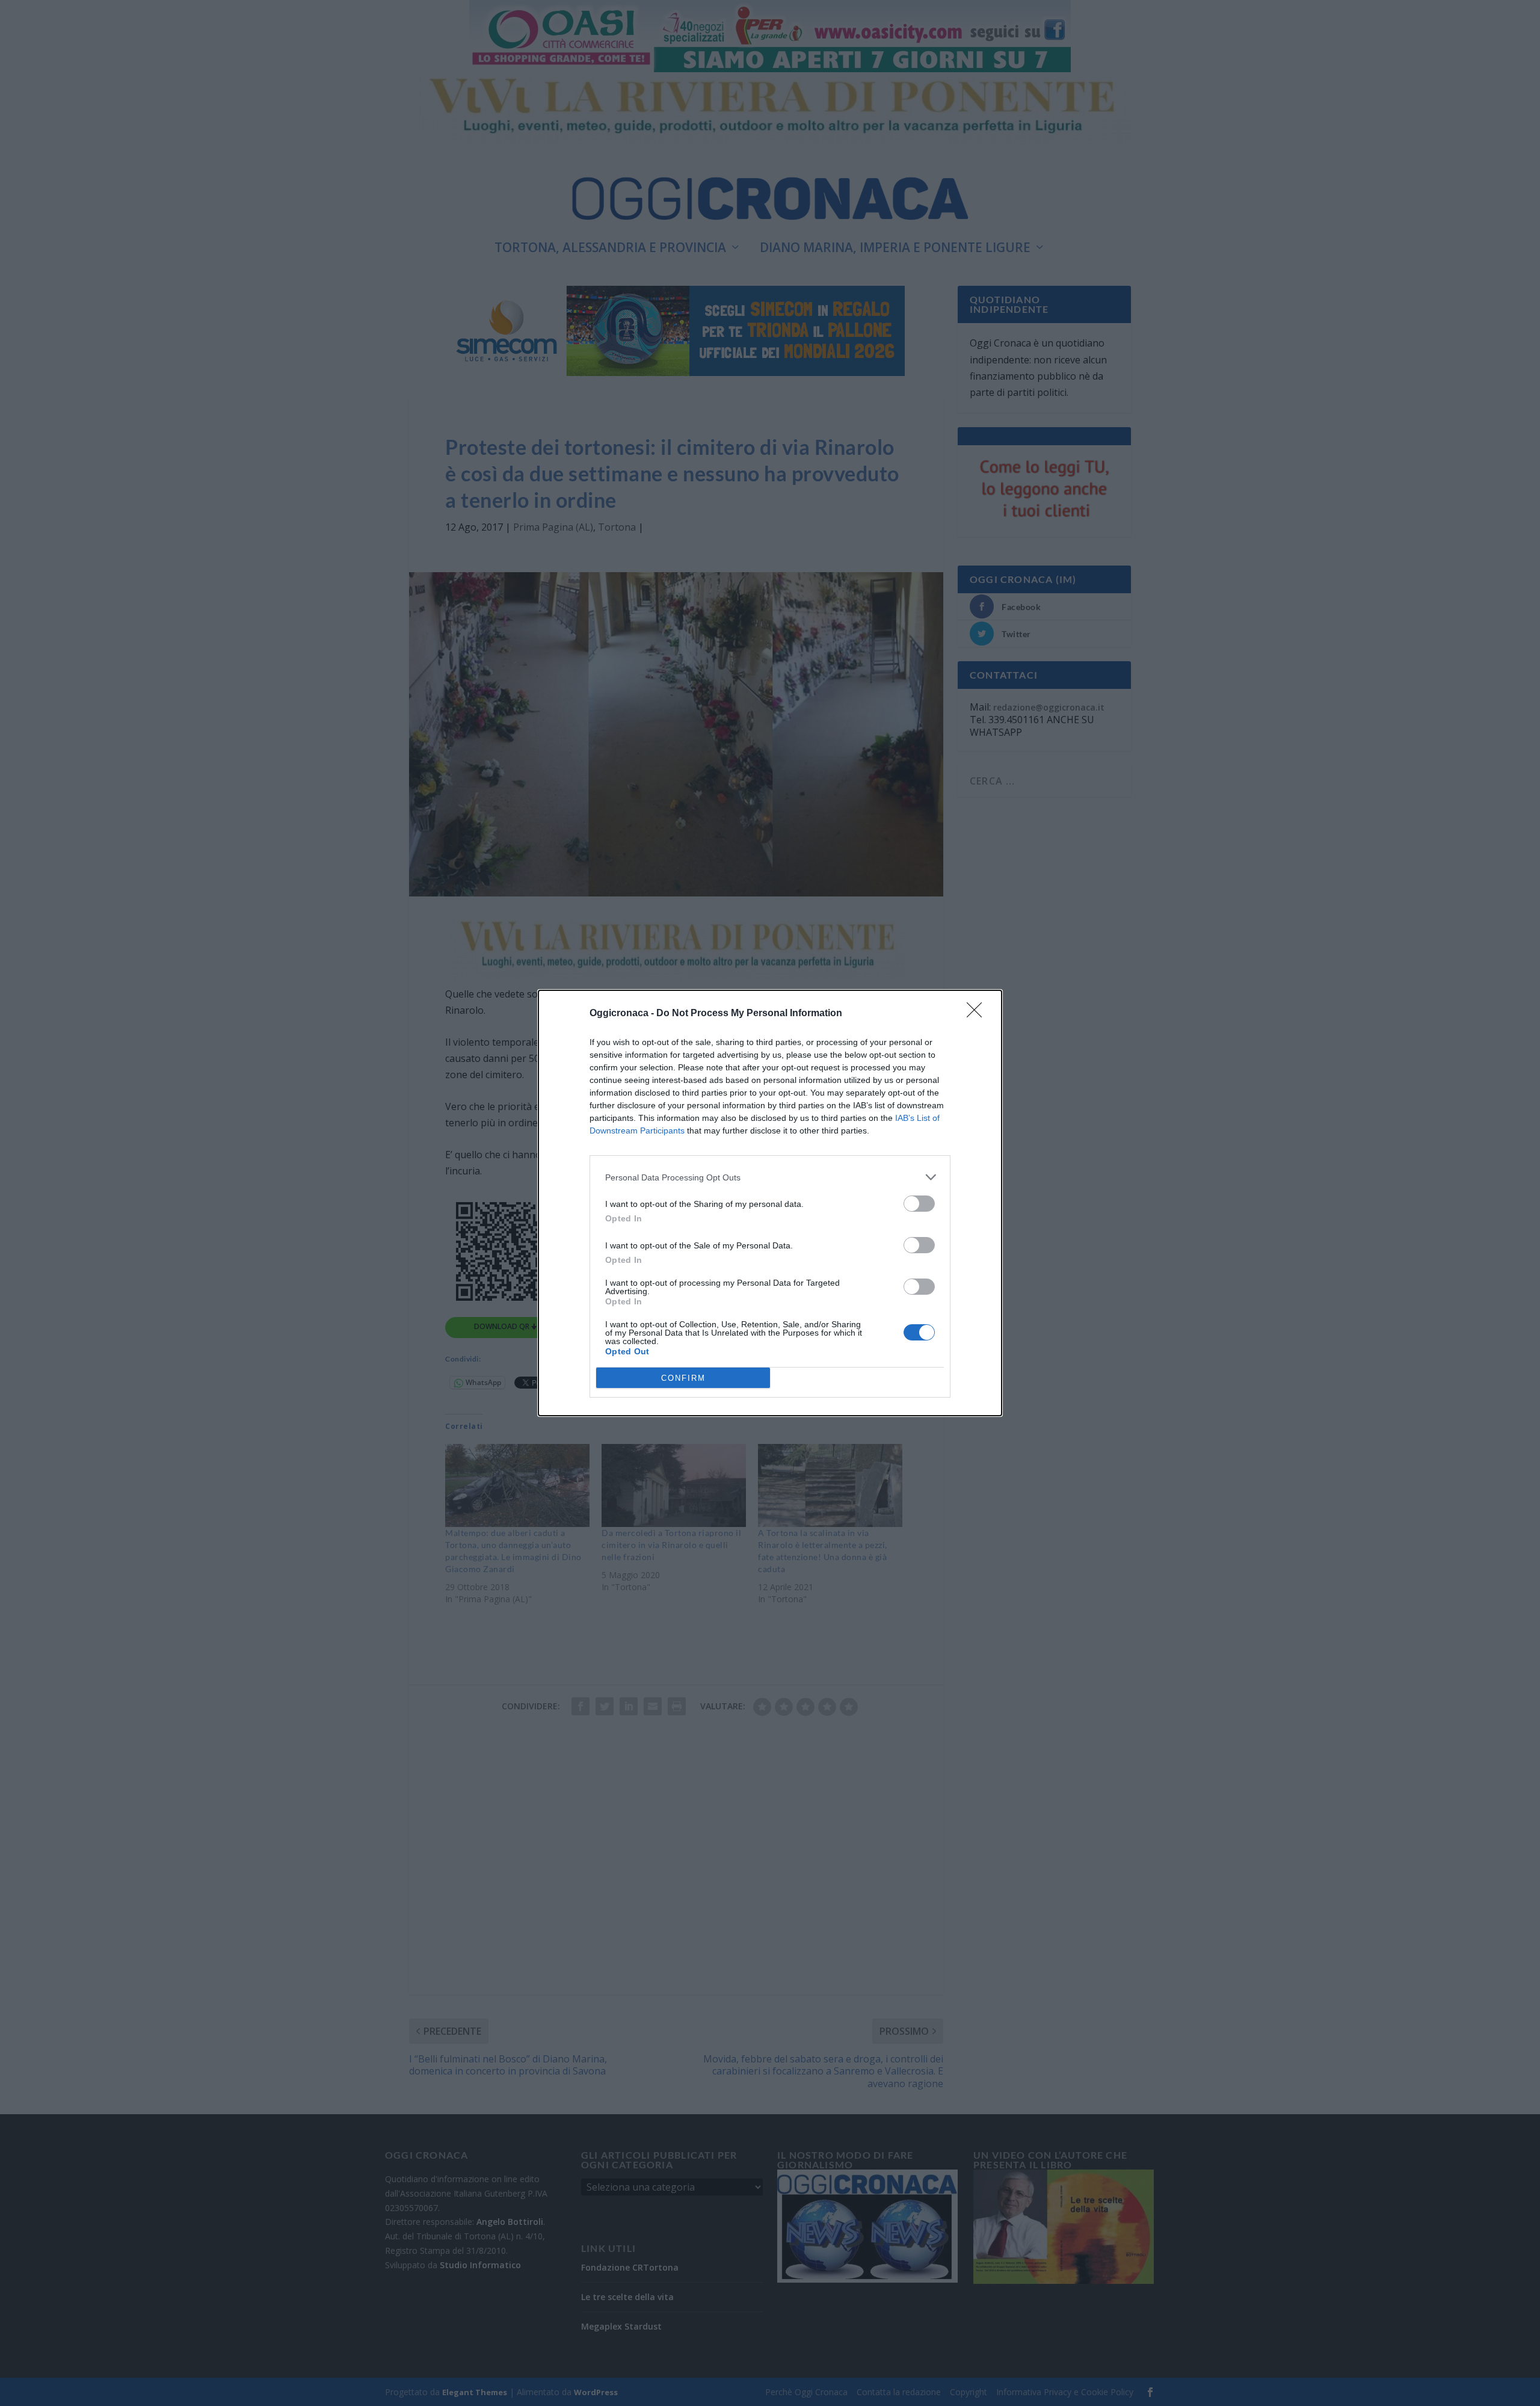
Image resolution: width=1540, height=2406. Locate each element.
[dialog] (770, 1203)
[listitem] (770, 1177)
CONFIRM (683, 1378)
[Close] (978, 1014)
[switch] (919, 1204)
